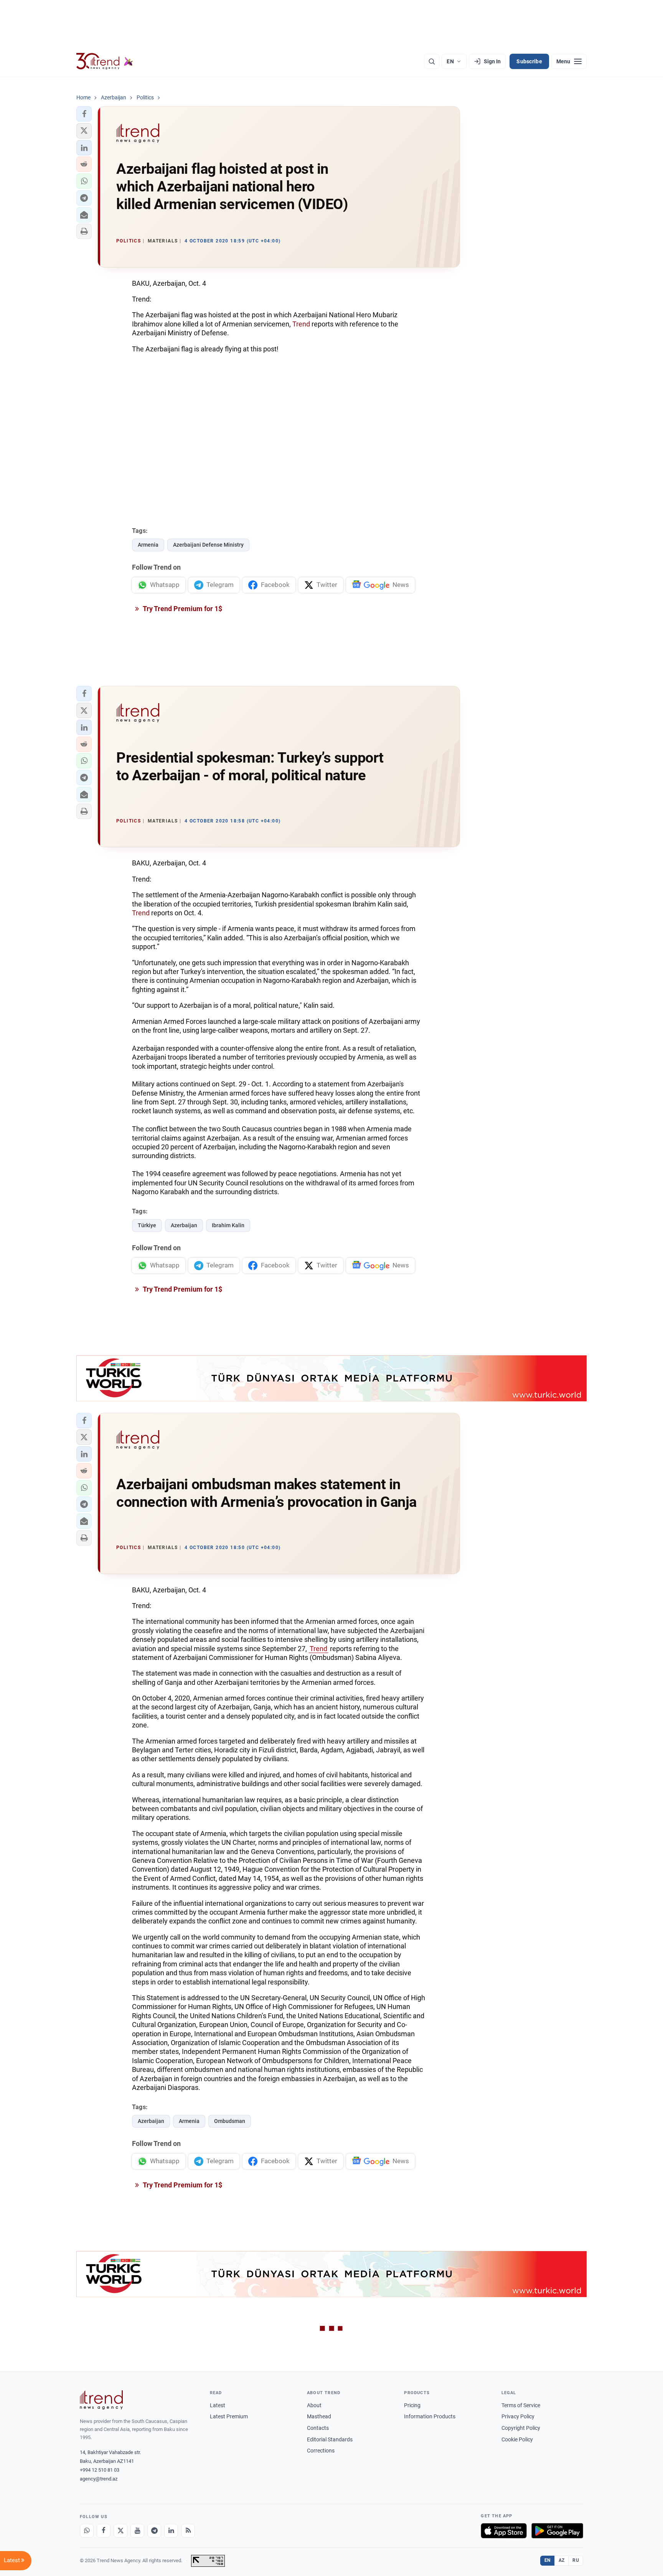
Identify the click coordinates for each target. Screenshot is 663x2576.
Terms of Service (521, 2405)
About (314, 2405)
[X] (120, 2531)
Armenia (148, 545)
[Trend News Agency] (101, 2400)
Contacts (318, 2428)
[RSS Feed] (188, 2531)
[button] (84, 114)
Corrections (321, 2451)
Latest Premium (229, 2416)
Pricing (412, 2405)
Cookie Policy (517, 2439)
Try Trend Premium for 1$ (182, 609)
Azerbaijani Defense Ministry (208, 545)
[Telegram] (154, 2531)
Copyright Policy (521, 2428)
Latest (218, 2405)
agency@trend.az (99, 2479)
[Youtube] (137, 2531)
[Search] (432, 61)
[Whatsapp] (87, 2531)
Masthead (319, 2416)
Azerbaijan (184, 1225)
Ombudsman (230, 2121)
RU (576, 2560)
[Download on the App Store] (504, 2531)
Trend (301, 324)
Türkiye (147, 1225)
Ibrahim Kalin (228, 1225)
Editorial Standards (330, 2439)
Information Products (430, 2416)
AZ (562, 2560)
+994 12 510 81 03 (100, 2470)
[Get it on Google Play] (557, 2531)
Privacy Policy (518, 2416)
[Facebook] (104, 2531)
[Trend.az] (105, 61)
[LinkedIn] (171, 2531)
